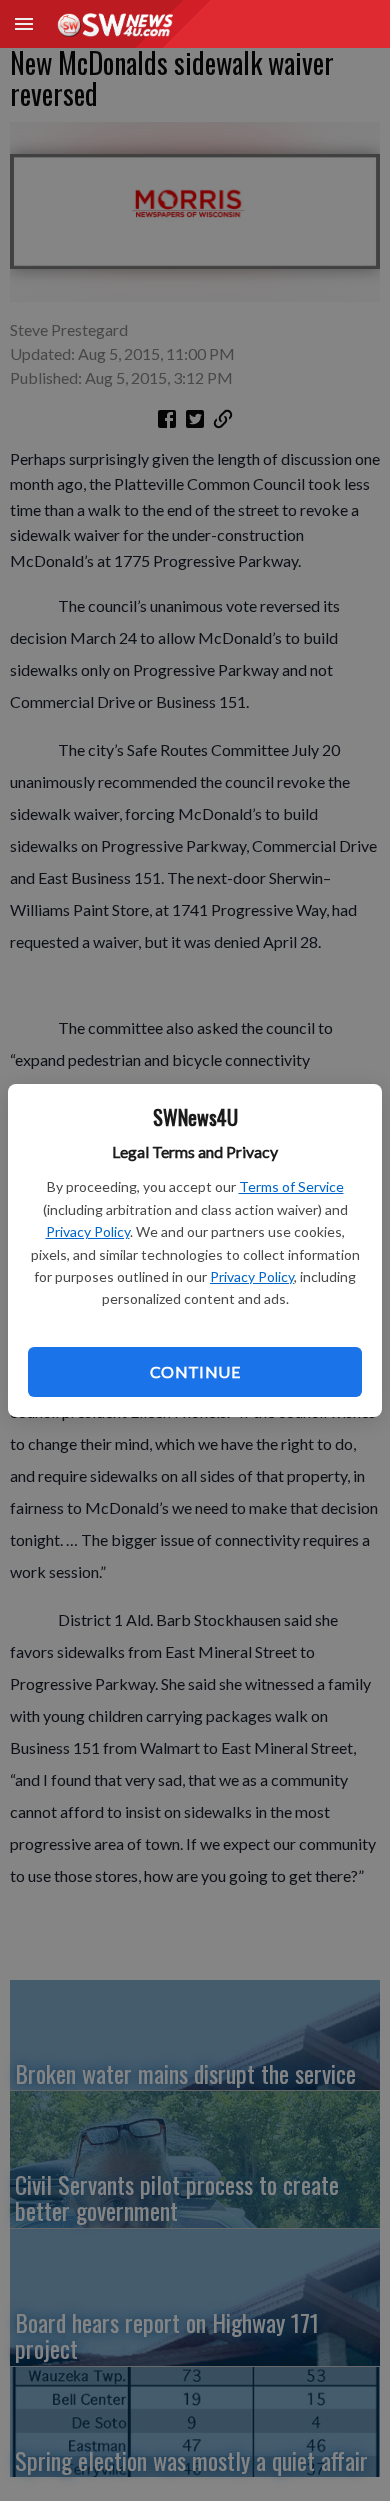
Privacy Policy (88, 1231)
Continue (195, 1371)
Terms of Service (291, 1186)
